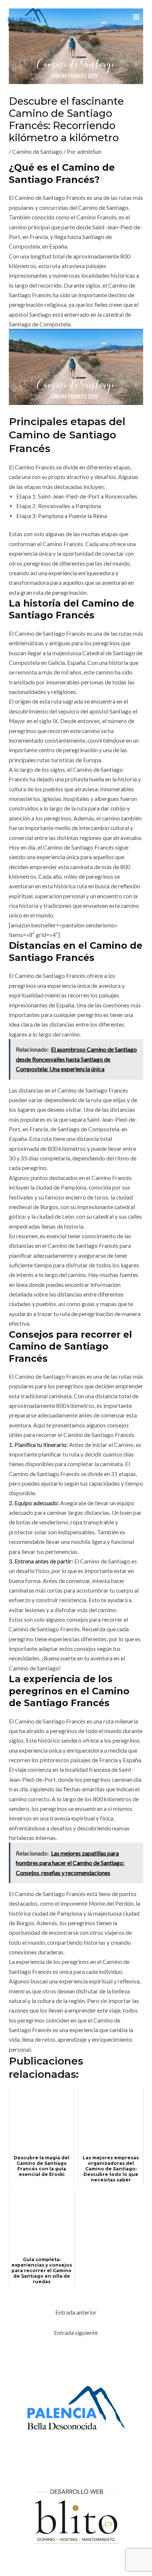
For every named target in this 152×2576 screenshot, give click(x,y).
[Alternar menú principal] (136, 17)
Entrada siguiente (76, 2333)
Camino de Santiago (37, 152)
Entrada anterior (76, 2312)
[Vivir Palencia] (28, 17)
